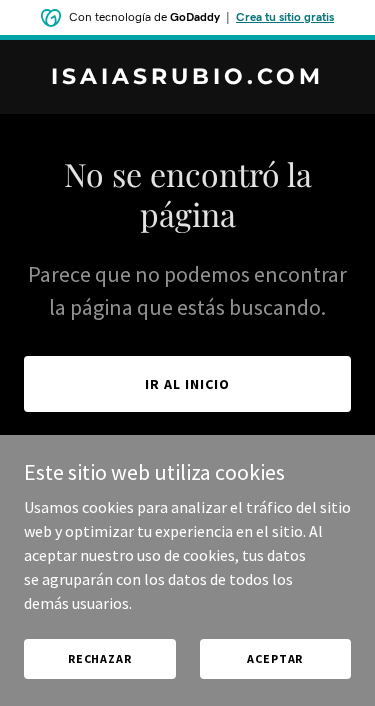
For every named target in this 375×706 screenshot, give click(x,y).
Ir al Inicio (187, 384)
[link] (187, 78)
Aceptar (275, 658)
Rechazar (100, 658)
